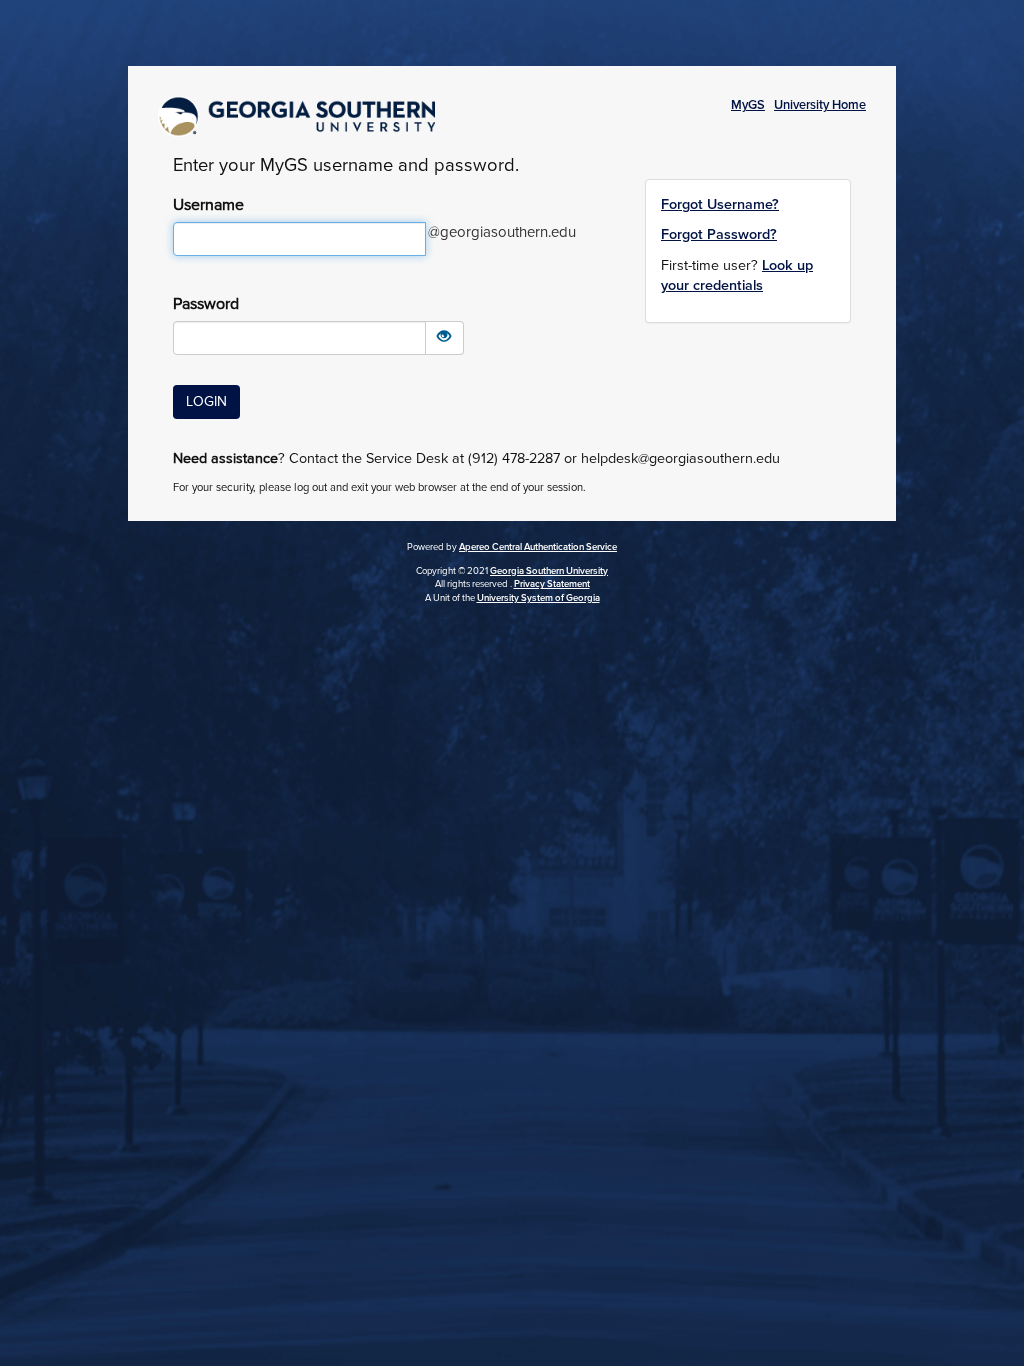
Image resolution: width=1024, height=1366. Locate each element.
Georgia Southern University (549, 571)
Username (208, 205)
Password (206, 304)
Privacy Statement (552, 584)
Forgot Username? (720, 204)
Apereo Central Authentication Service (538, 547)
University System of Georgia (538, 598)
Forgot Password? (719, 234)
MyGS (748, 105)
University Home (820, 105)
